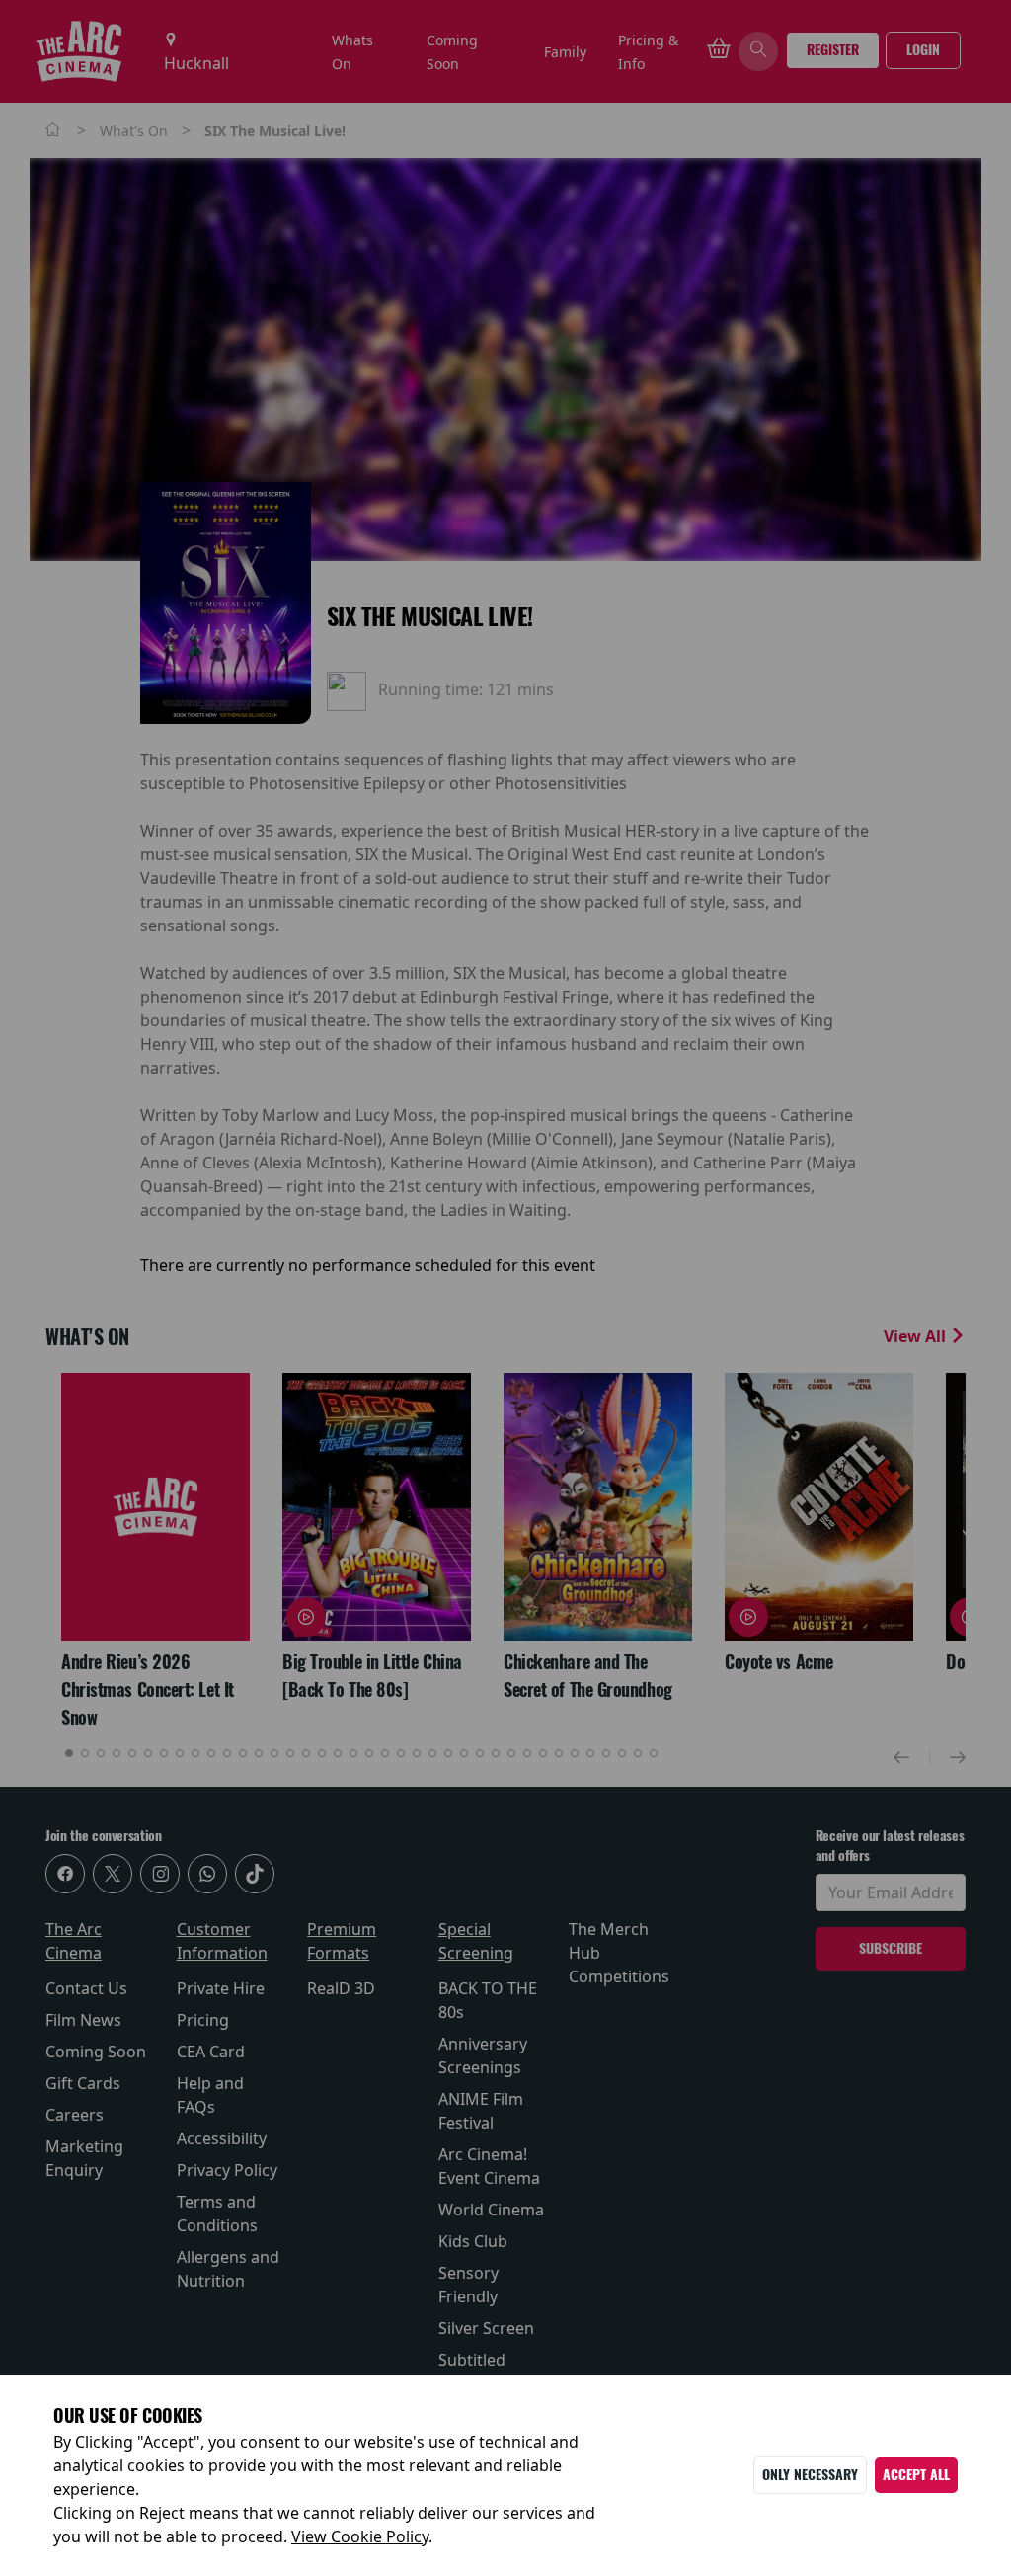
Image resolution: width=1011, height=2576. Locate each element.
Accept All (916, 2475)
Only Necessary (810, 2475)
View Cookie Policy (360, 2536)
